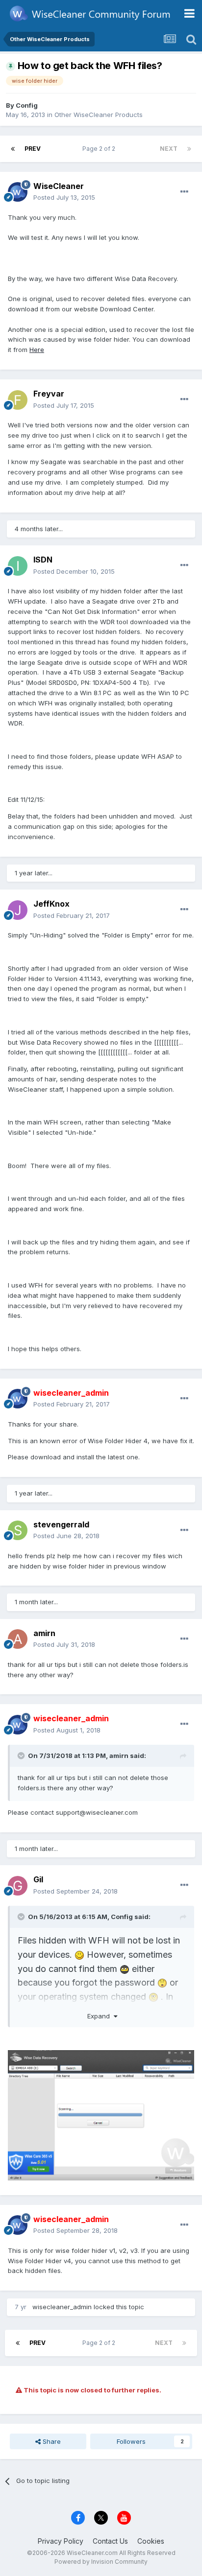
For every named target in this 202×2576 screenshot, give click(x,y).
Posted (64, 197)
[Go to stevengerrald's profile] (18, 1530)
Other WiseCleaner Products (99, 115)
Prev (33, 149)
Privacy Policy (61, 2541)
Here (37, 350)
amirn (44, 1633)
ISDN (43, 560)
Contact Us (110, 2541)
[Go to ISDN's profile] (18, 566)
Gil (38, 1879)
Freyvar (49, 394)
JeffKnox (51, 904)
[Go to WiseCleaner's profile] (18, 192)
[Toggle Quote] (22, 1756)
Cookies (151, 2541)
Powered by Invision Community (101, 2562)
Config (27, 105)
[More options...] (184, 192)
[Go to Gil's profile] (18, 1886)
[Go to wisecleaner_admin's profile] (18, 1399)
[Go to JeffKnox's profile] (18, 910)
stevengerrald (61, 1524)
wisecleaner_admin (62, 2307)
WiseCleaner (59, 186)
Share (51, 2441)
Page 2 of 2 (100, 149)
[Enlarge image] (79, 1955)
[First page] (13, 149)
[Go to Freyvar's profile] (18, 400)
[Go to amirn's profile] (18, 1639)
